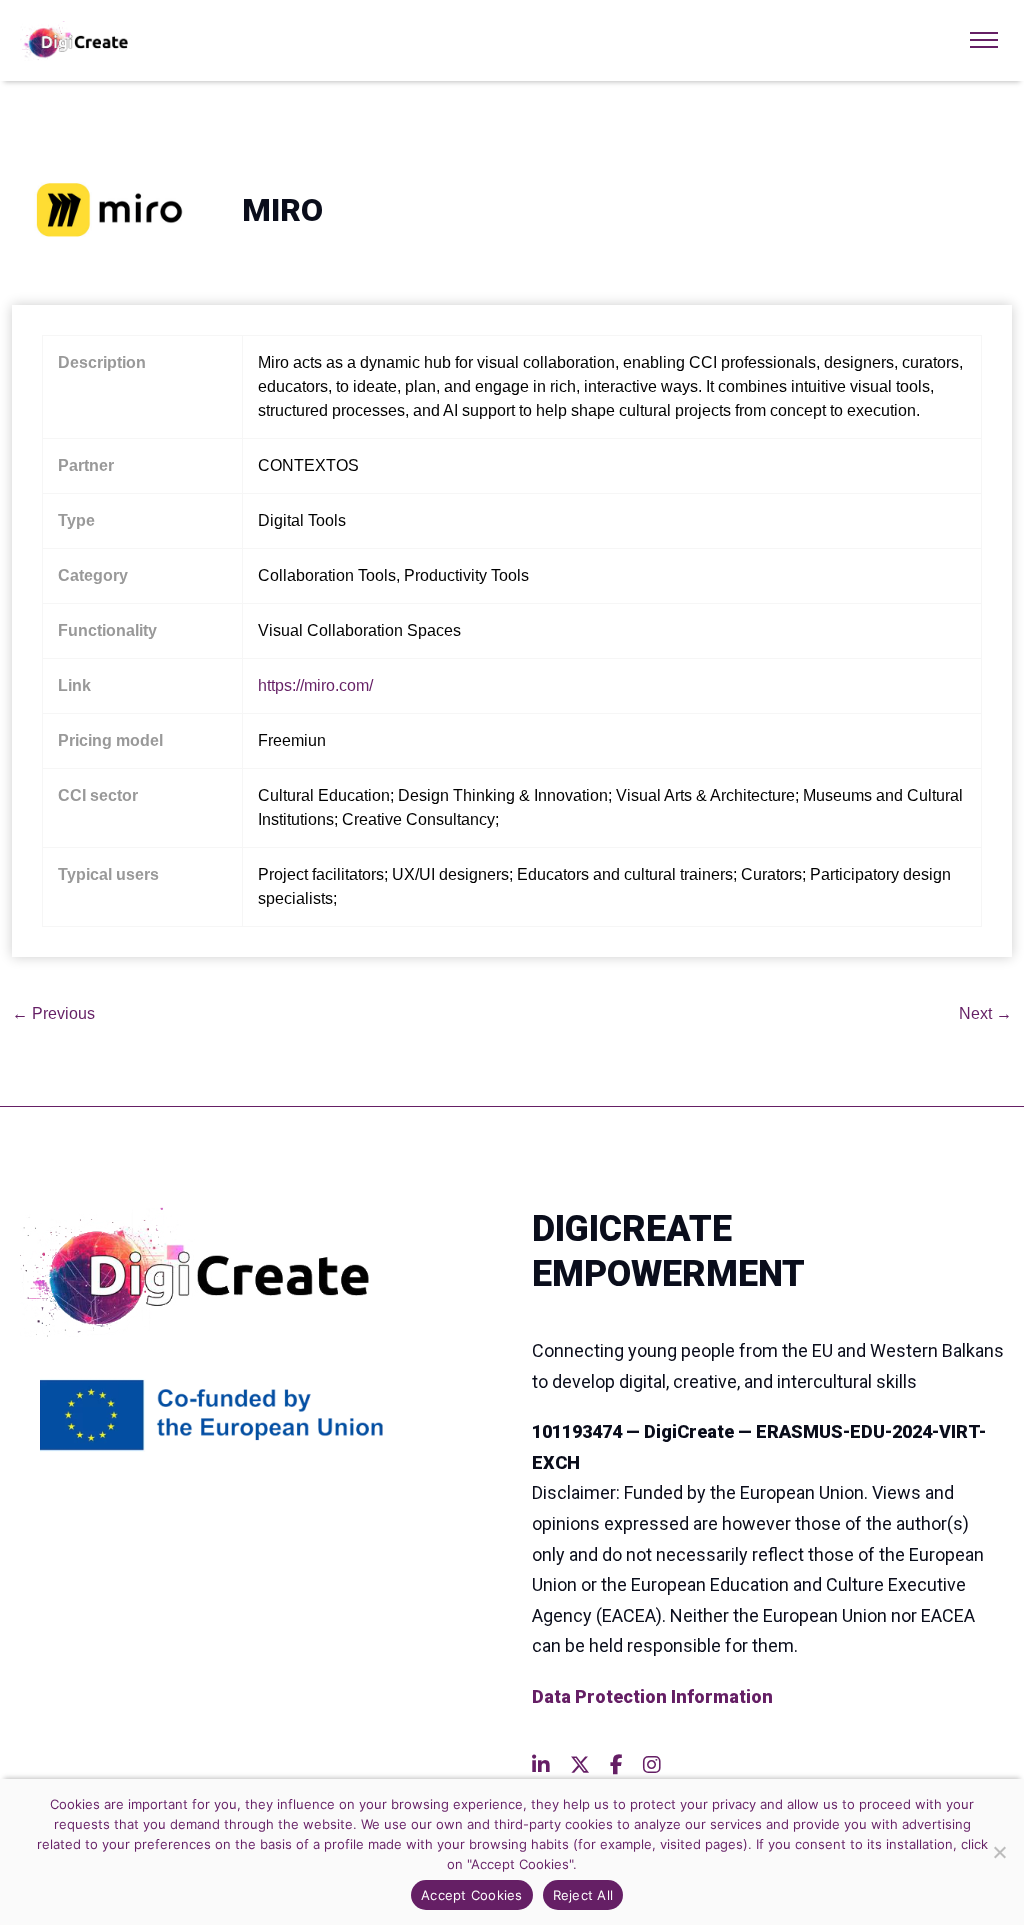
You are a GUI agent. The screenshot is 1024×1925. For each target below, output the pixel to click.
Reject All (583, 1895)
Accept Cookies (472, 1895)
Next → (985, 1013)
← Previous (53, 1013)
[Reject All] (999, 1852)
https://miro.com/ (315, 685)
